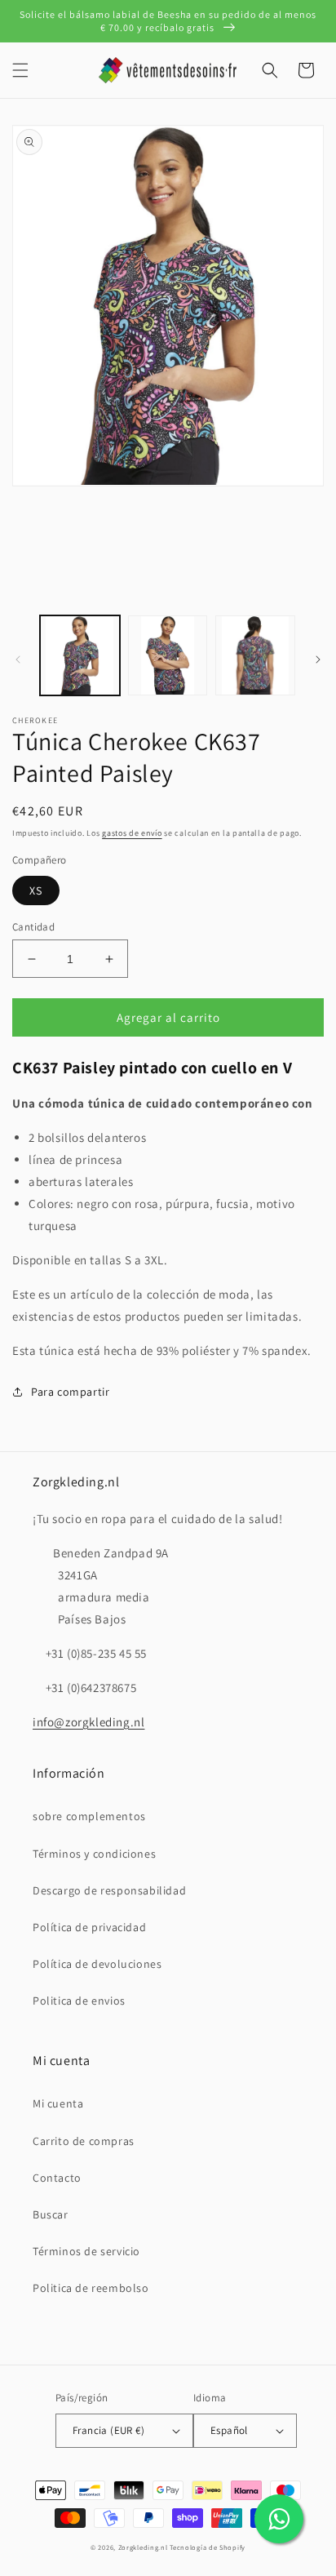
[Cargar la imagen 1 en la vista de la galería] (80, 655)
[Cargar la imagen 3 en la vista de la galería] (255, 655)
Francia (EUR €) (108, 2430)
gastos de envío (132, 833)
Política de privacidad (89, 1927)
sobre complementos (89, 1816)
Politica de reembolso (91, 2288)
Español (229, 2430)
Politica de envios (79, 2001)
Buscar (51, 2214)
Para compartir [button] (70, 1392)
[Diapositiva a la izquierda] (18, 660)
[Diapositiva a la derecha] (318, 660)
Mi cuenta (58, 2103)
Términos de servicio (86, 2251)
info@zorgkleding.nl (88, 1722)
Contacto (57, 2178)
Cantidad (33, 927)
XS (36, 890)
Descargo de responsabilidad (109, 1890)
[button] (20, 70)
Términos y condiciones (94, 1854)
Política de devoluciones (97, 1964)
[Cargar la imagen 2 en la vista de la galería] (168, 655)
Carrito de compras (84, 2141)
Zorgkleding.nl (143, 2547)
